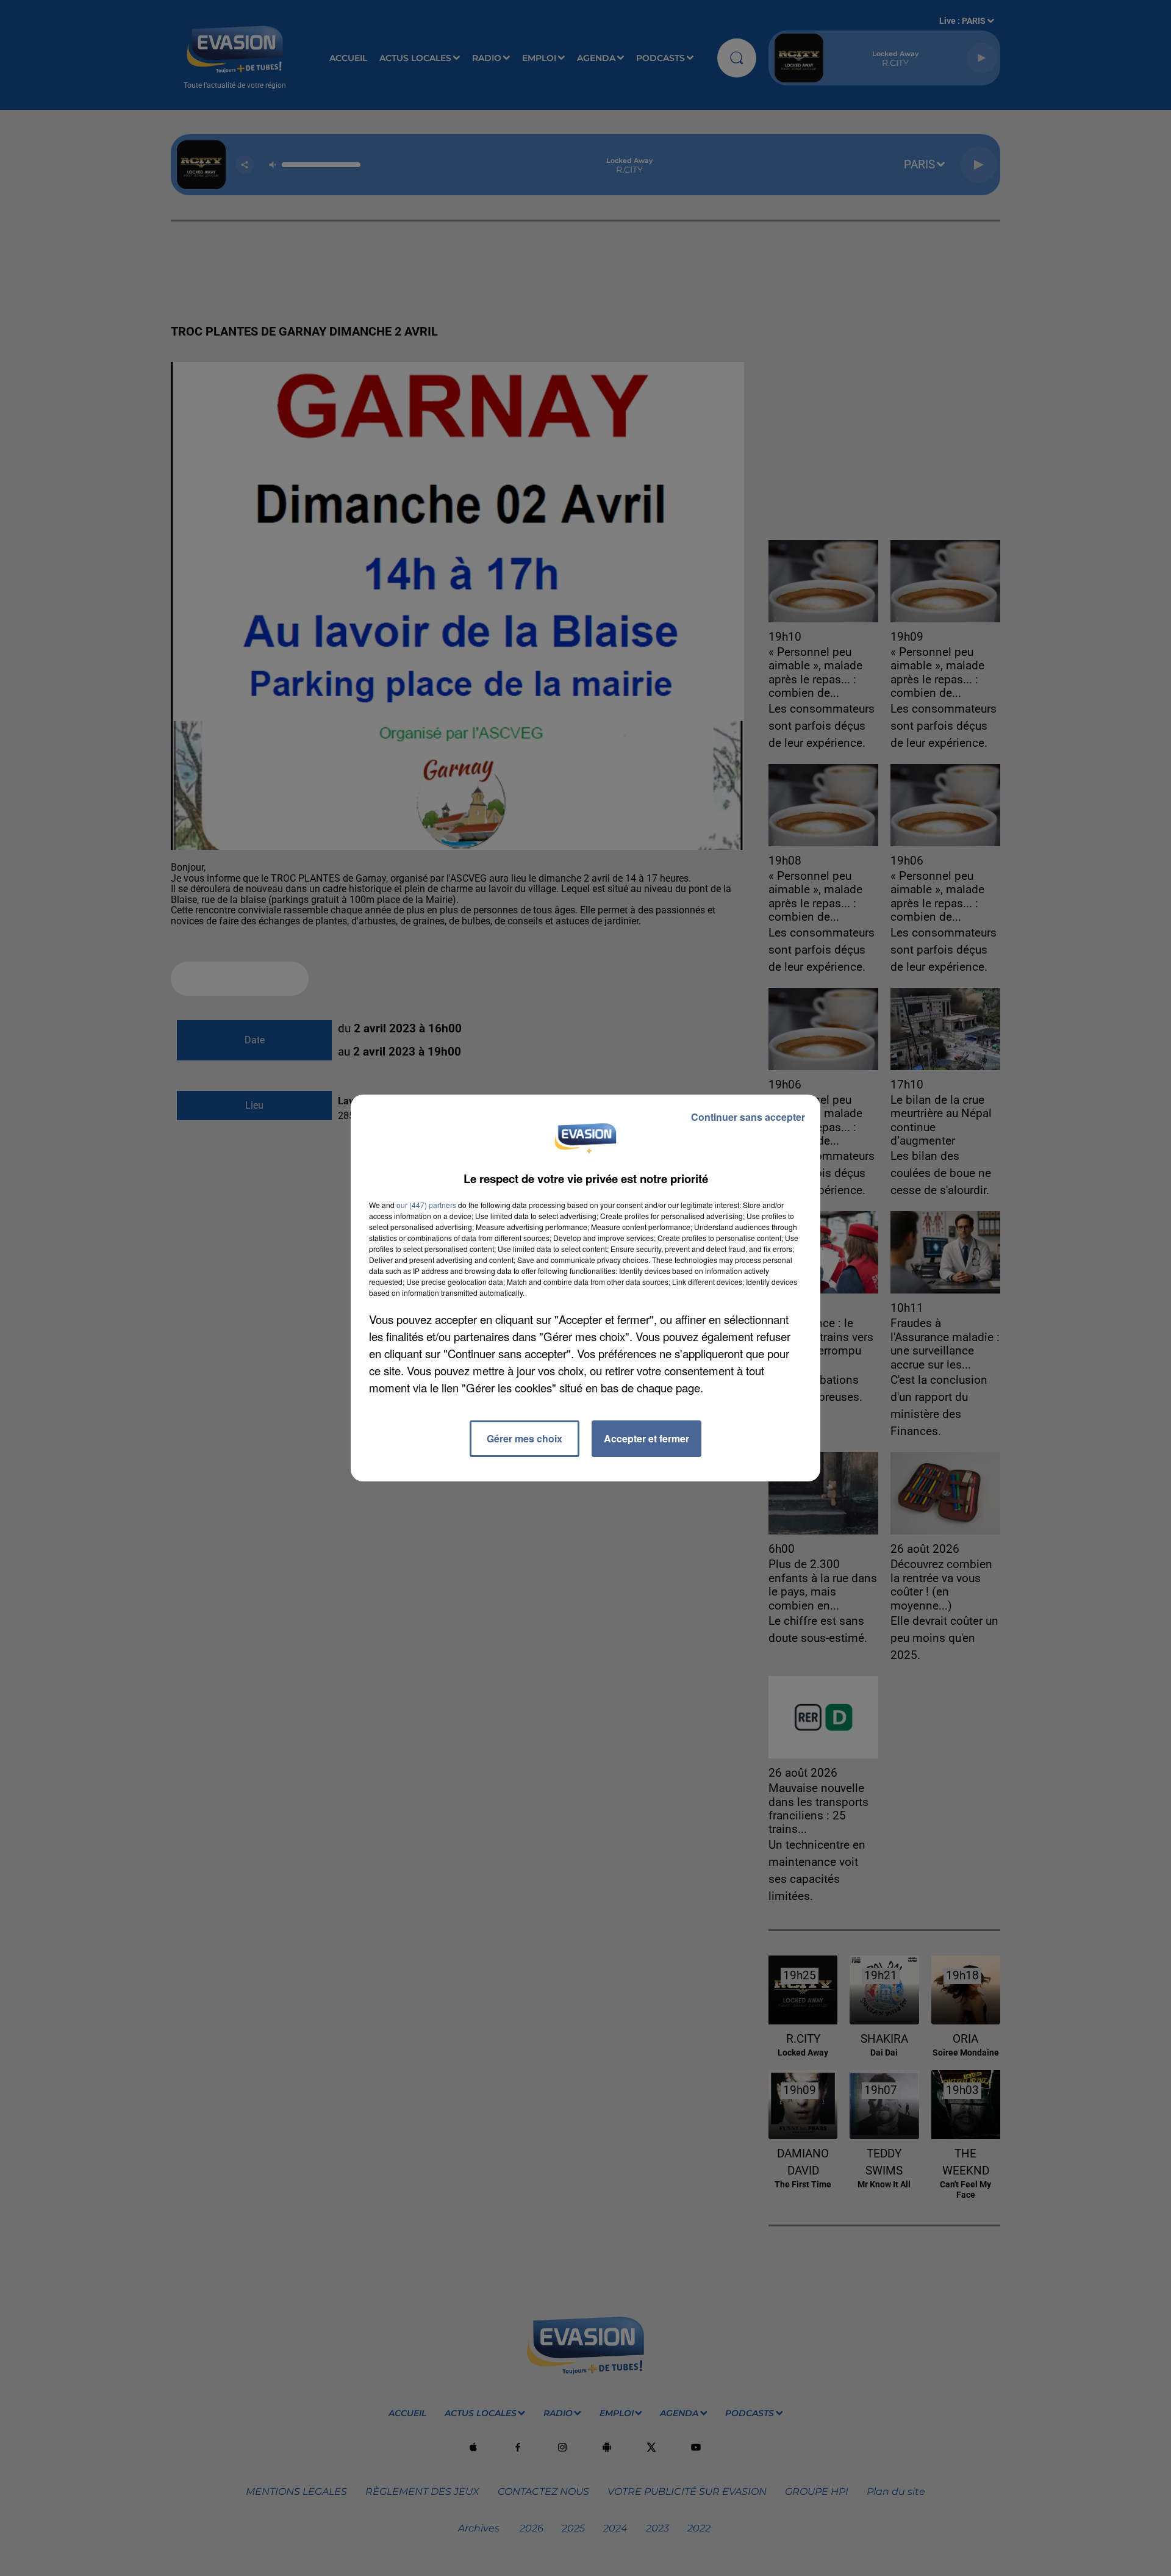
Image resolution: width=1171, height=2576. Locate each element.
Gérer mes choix (525, 1438)
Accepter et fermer (646, 1438)
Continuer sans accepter (748, 1117)
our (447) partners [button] (426, 1205)
